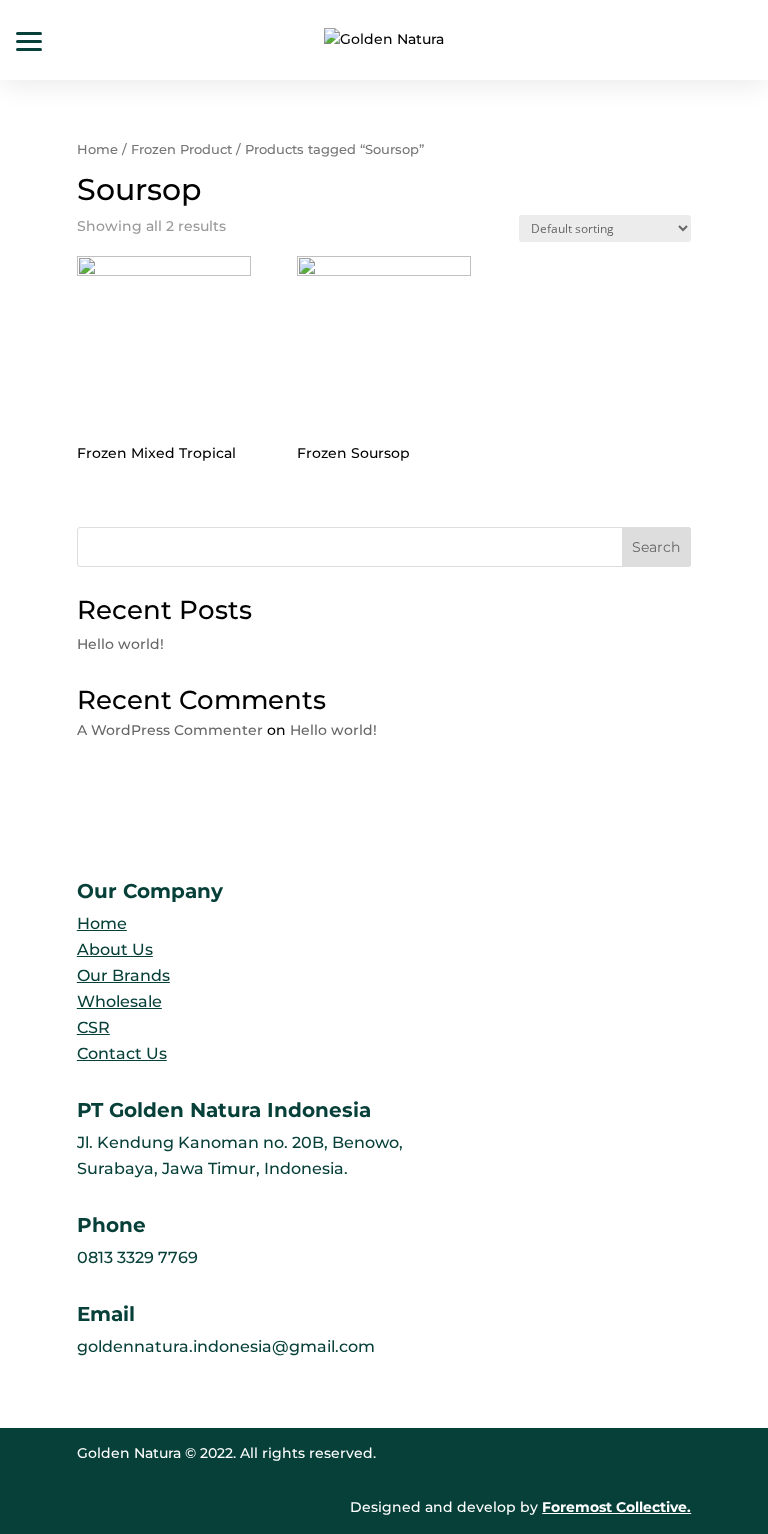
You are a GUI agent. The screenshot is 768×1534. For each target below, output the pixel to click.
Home (97, 149)
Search (656, 547)
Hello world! (120, 644)
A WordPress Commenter (170, 730)
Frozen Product (181, 149)
